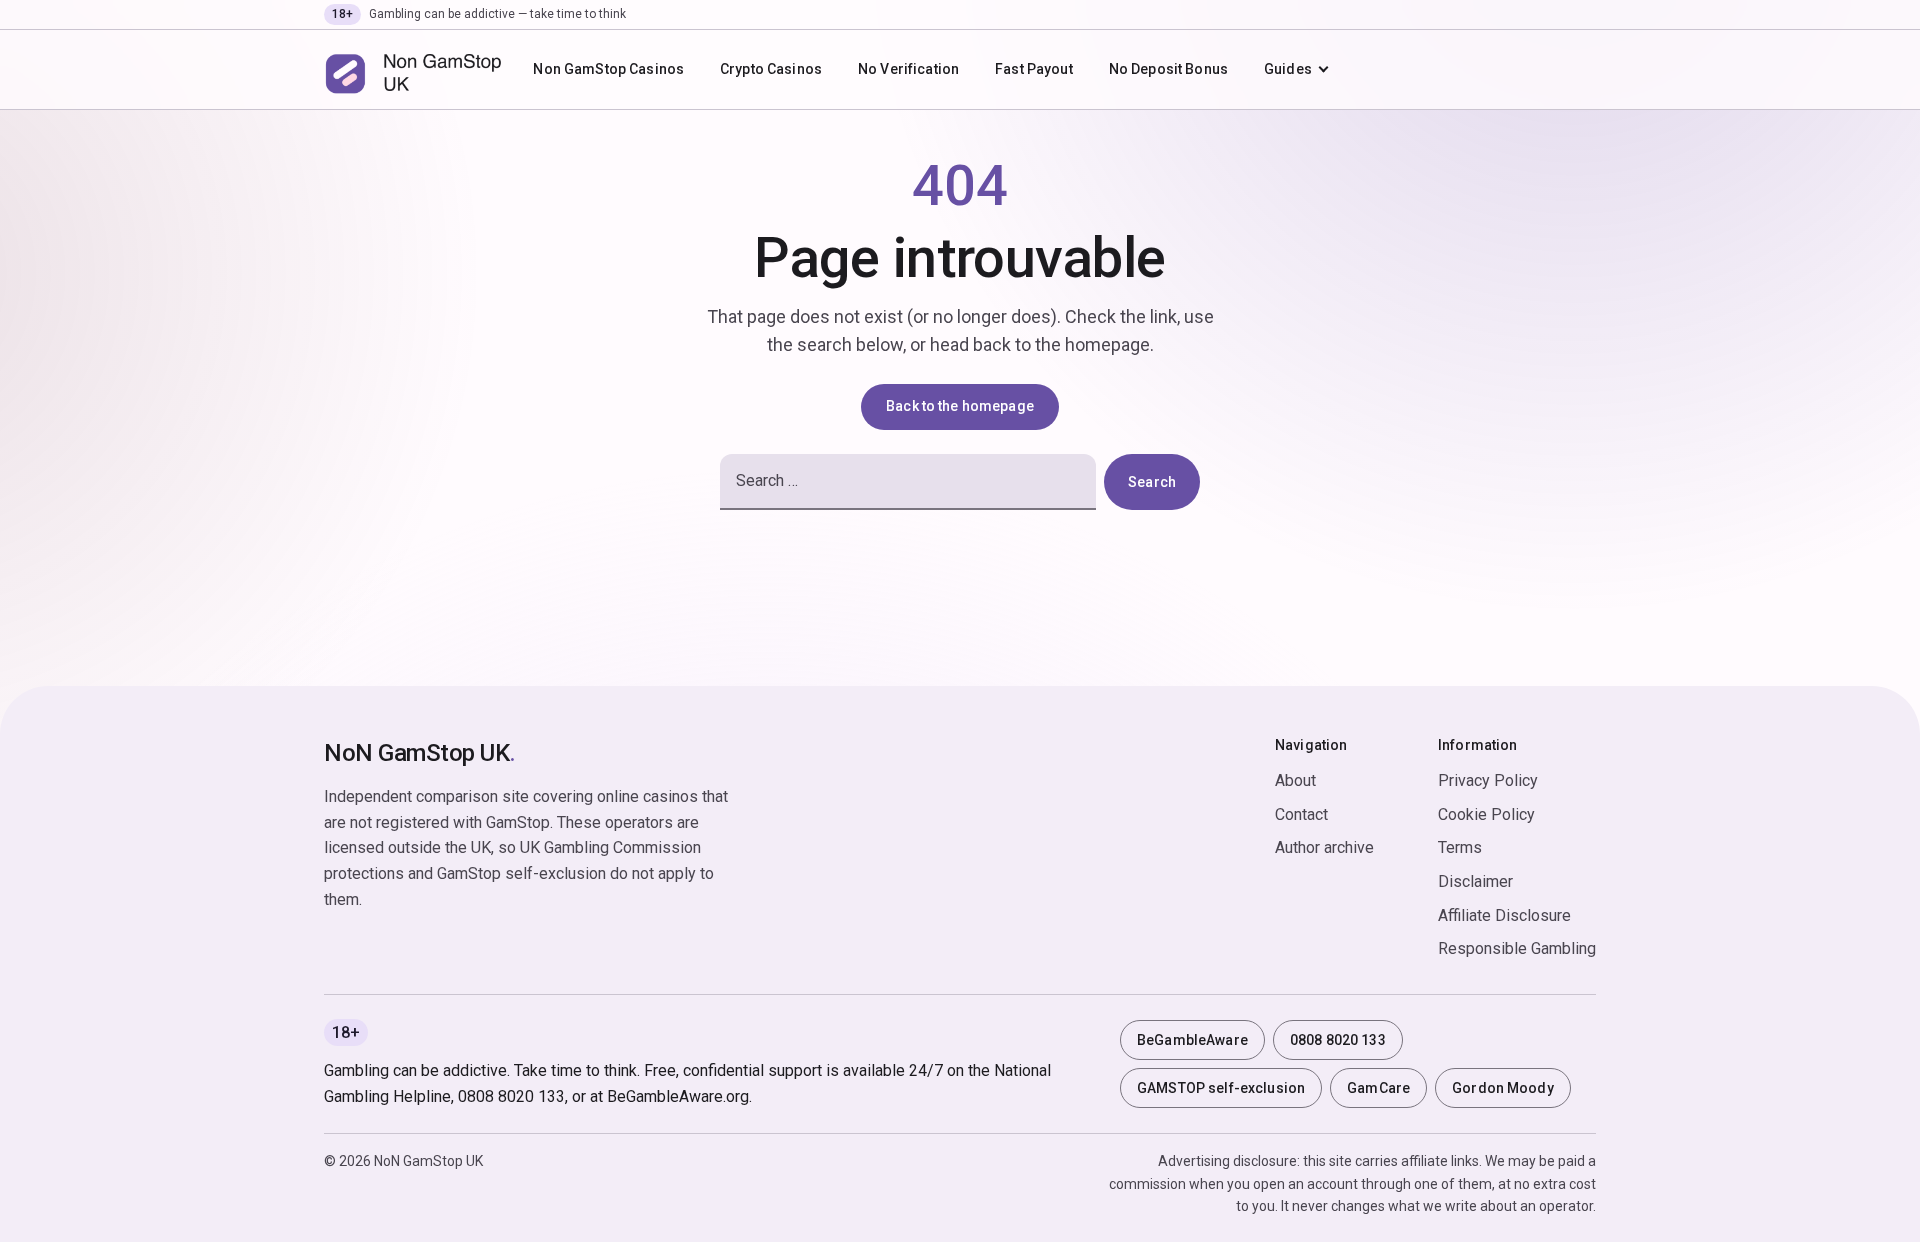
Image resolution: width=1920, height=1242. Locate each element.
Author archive (1324, 847)
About (1295, 780)
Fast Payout (1034, 69)
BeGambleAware (1192, 1040)
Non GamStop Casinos (608, 69)
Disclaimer (1475, 881)
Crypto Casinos (771, 69)
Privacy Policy (1488, 780)
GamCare (1378, 1088)
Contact (1301, 814)
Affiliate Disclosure (1504, 915)
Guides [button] (1288, 69)
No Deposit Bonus (1168, 69)
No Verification (908, 69)
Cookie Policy (1486, 814)
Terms (1460, 847)
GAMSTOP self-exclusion (1221, 1088)
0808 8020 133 (1338, 1040)
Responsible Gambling (1517, 948)
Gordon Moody (1503, 1088)
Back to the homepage (960, 406)
